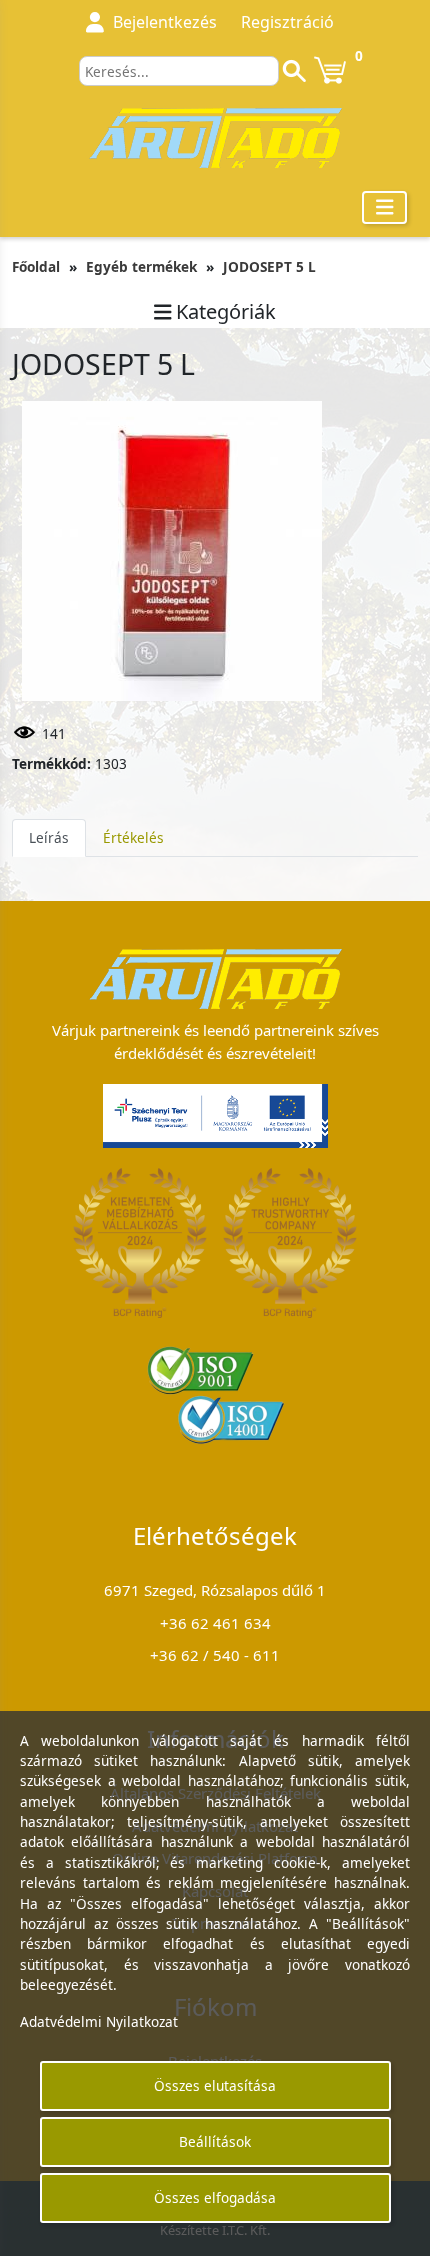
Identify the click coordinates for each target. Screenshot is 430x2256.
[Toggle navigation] (385, 207)
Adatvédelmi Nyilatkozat (99, 2021)
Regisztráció (287, 22)
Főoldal (36, 266)
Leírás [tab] (49, 837)
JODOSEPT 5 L (269, 266)
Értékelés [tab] (133, 837)
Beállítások (215, 2141)
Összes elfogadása (215, 2197)
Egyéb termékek (141, 266)
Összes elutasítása (215, 2085)
